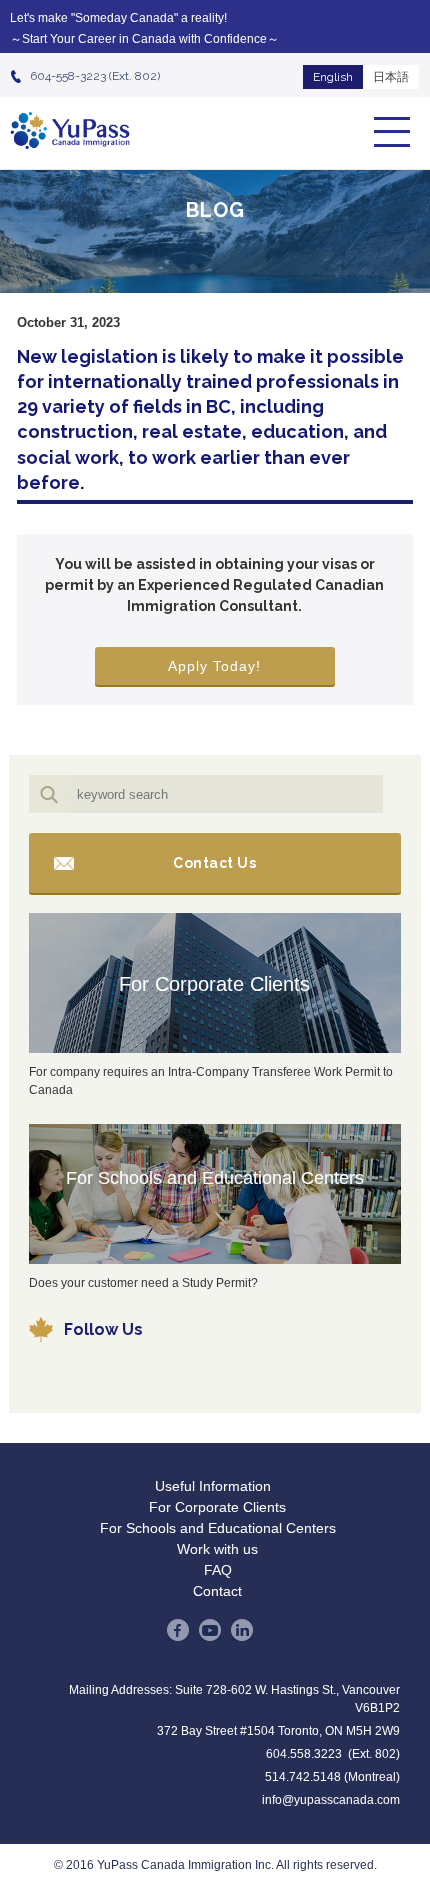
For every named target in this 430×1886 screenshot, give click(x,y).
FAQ (218, 1570)
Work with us (217, 1549)
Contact (217, 1591)
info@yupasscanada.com (331, 1800)
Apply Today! (214, 666)
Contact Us (214, 863)
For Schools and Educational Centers (215, 1178)
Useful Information (213, 1486)
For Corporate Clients (214, 984)
